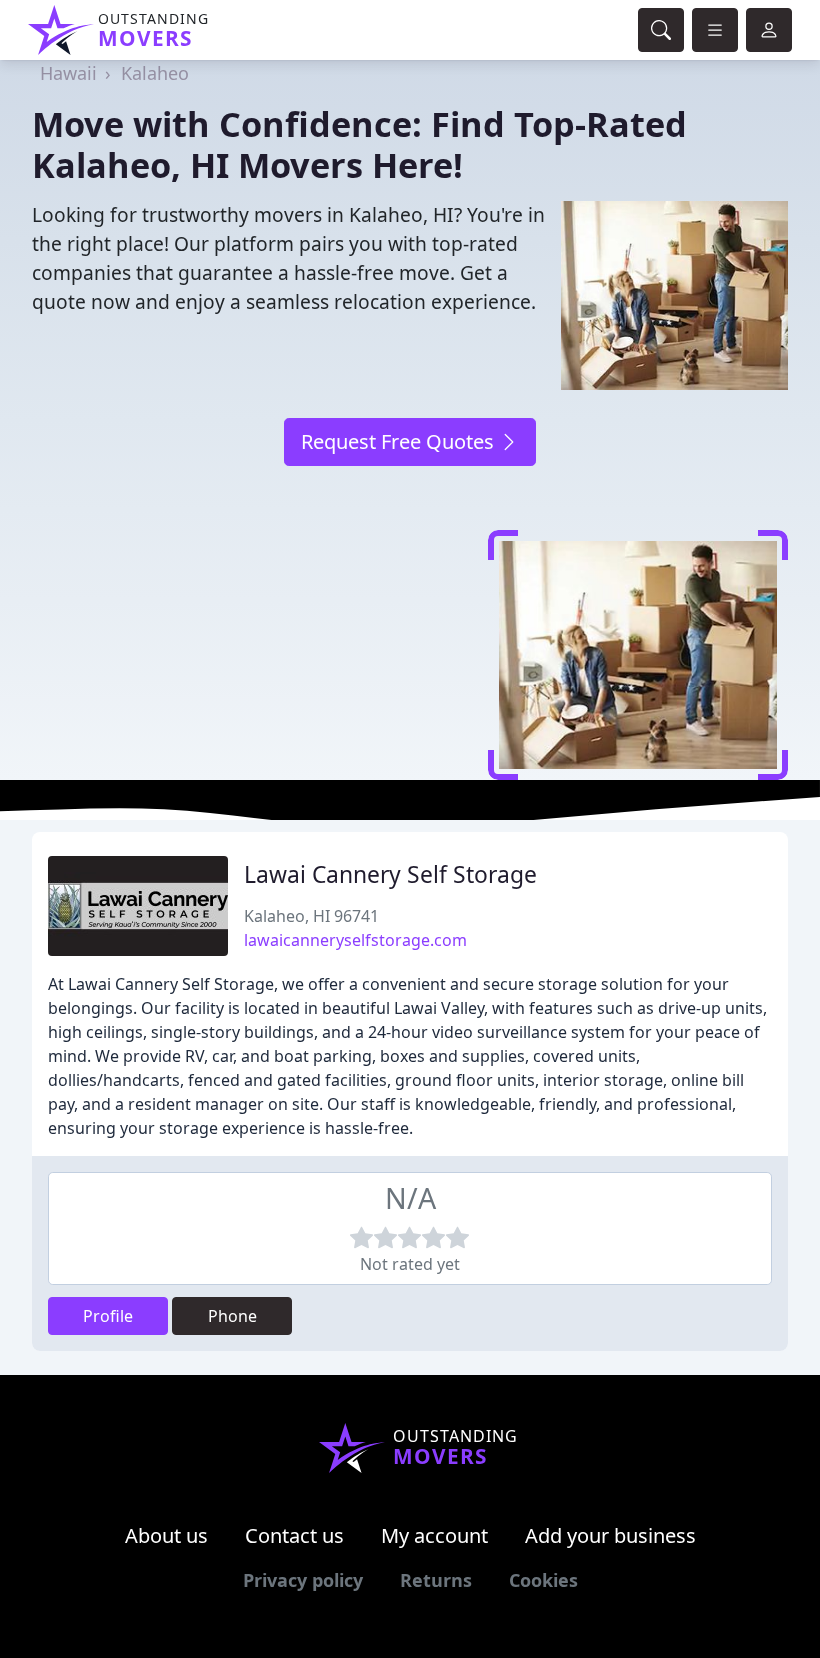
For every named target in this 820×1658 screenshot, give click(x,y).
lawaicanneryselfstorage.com (355, 940)
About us (166, 1535)
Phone (232, 1316)
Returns (436, 1580)
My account (434, 1535)
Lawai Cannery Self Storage (390, 874)
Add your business (610, 1535)
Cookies (543, 1580)
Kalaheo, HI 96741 (311, 916)
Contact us (294, 1535)
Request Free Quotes (400, 441)
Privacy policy (303, 1580)
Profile (108, 1316)
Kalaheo (155, 73)
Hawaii (68, 73)
